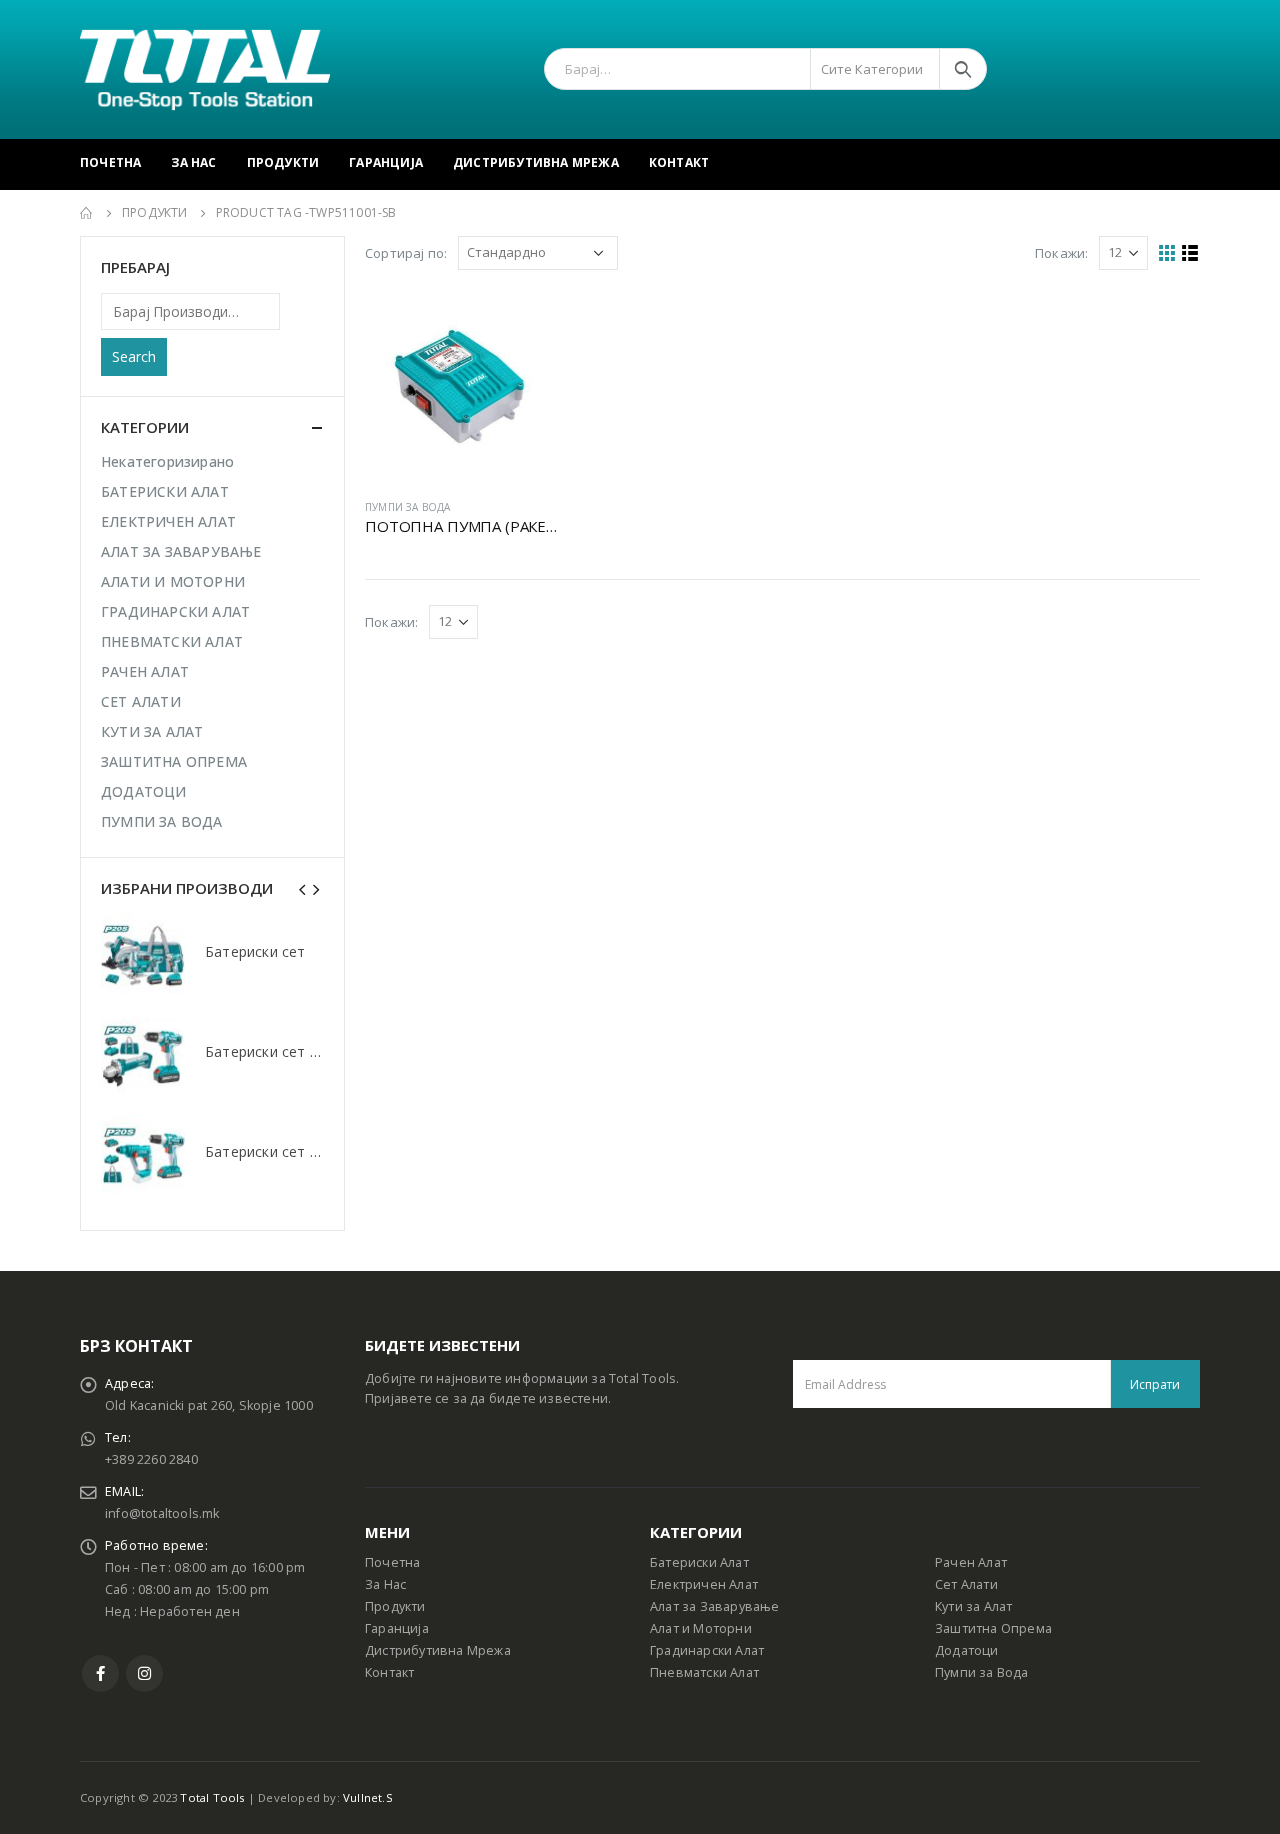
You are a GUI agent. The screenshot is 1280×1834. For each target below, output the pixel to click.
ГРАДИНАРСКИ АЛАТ (175, 611)
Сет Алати (966, 1584)
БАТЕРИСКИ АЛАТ (165, 491)
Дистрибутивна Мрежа (536, 162)
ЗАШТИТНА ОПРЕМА (174, 761)
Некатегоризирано (167, 461)
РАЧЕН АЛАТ (145, 671)
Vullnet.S (368, 1797)
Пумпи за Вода (982, 1672)
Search (134, 356)
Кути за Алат (973, 1606)
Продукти (283, 162)
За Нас (193, 162)
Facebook (100, 1673)
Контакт (679, 162)
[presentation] (303, 888)
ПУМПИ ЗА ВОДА (408, 507)
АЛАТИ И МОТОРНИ (173, 581)
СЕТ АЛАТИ (141, 701)
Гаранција (386, 162)
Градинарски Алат (707, 1650)
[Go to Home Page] (87, 213)
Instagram (144, 1673)
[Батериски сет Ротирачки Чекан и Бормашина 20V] (143, 1156)
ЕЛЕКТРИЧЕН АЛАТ (168, 521)
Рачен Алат (971, 1562)
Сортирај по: (406, 253)
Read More (526, 323)
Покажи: (1061, 253)
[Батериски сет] (143, 956)
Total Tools (212, 1797)
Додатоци (967, 1650)
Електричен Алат (704, 1584)
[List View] (1190, 253)
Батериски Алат (699, 1562)
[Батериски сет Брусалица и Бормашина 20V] (143, 1056)
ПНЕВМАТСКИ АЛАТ (172, 641)
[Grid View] (1167, 253)
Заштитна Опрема (993, 1628)
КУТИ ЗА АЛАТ (152, 731)
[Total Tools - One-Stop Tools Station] (205, 69)
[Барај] (963, 69)
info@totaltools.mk (162, 1513)
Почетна (110, 162)
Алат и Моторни (701, 1628)
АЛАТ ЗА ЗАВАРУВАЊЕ (181, 551)
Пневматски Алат (704, 1672)
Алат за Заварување (715, 1606)
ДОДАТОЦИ (144, 791)
